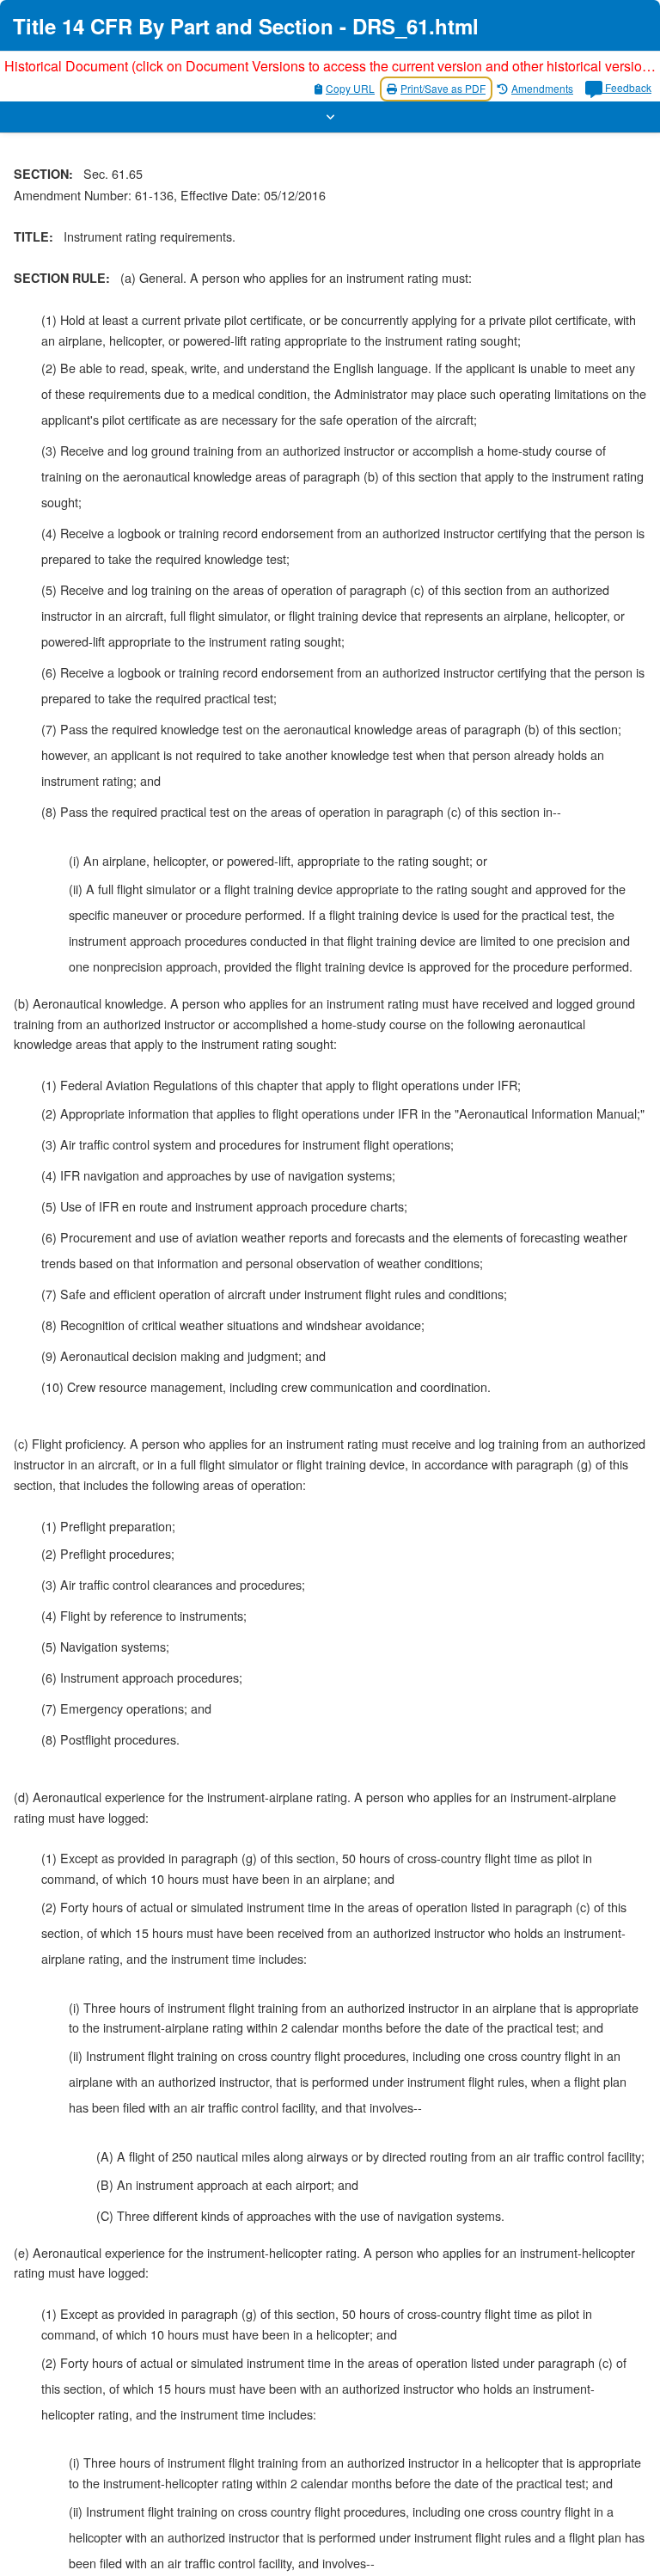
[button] (330, 117)
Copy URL (350, 88)
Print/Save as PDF (443, 88)
